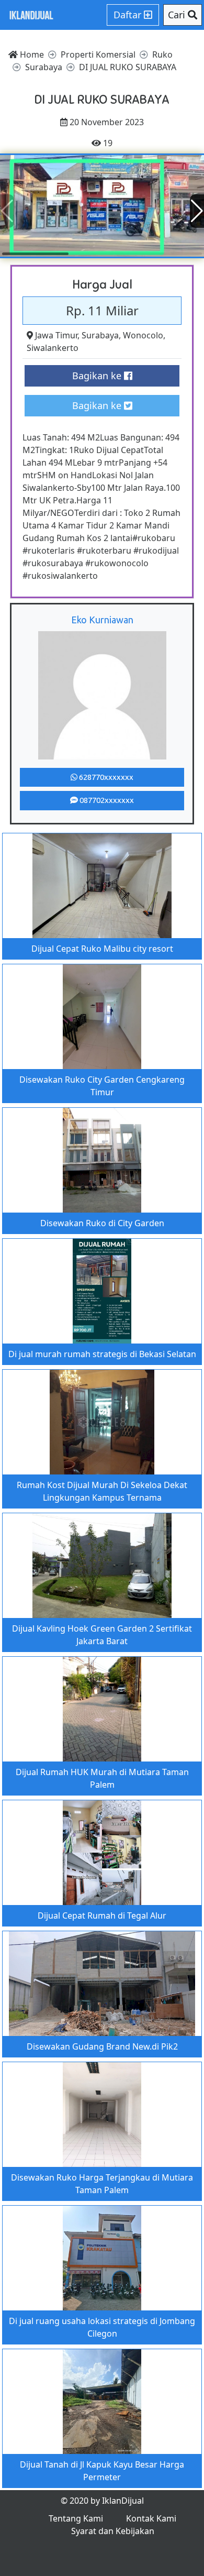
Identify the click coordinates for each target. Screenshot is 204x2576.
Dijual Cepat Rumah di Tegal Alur (102, 1916)
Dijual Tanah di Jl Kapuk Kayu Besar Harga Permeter (102, 2471)
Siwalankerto (53, 348)
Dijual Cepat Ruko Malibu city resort (102, 949)
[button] (197, 211)
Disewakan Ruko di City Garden (102, 1223)
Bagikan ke (98, 376)
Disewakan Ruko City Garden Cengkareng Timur (102, 1086)
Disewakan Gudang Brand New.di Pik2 (102, 2046)
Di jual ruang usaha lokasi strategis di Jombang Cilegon (102, 2327)
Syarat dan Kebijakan (113, 2531)
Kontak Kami (151, 2518)
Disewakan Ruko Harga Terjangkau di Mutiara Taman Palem (102, 2184)
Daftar (129, 15)
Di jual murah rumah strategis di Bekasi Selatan (102, 1354)
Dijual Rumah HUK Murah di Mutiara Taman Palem (102, 1778)
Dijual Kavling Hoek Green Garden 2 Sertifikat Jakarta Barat (102, 1635)
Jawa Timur (56, 335)
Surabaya (100, 335)
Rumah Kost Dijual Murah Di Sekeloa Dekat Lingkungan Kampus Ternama (102, 1491)
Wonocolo (143, 335)
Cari (178, 15)
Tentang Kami (76, 2518)
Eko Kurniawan (102, 620)
